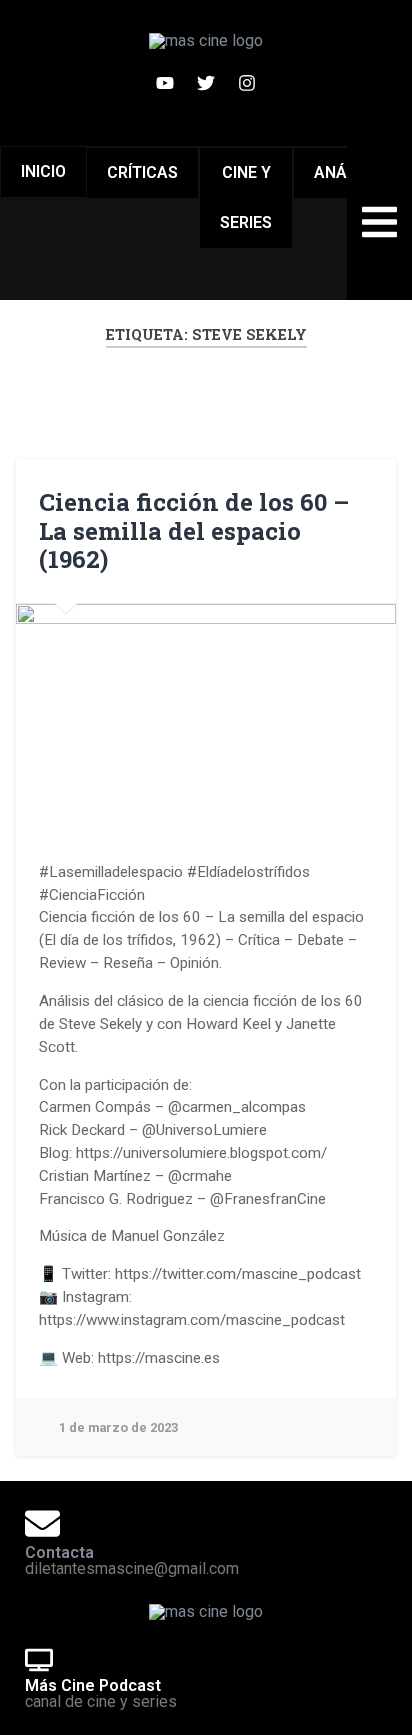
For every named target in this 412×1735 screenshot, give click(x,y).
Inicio (43, 171)
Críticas (142, 172)
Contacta (59, 1552)
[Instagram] (247, 83)
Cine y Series (246, 197)
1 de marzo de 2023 (118, 1427)
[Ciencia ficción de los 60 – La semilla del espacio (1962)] (205, 711)
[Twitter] (206, 83)
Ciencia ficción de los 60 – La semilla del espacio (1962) (194, 531)
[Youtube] (165, 83)
